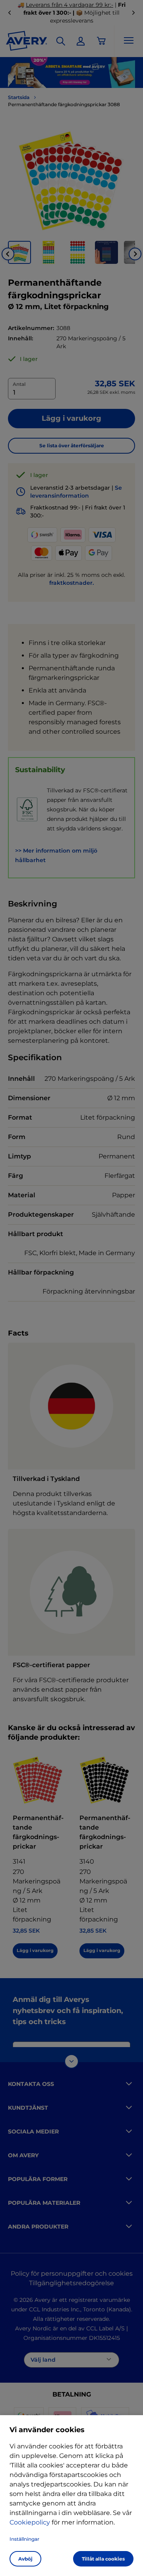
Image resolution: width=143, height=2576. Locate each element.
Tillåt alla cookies (103, 2559)
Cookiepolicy (30, 2522)
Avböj (25, 2559)
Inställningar (24, 2539)
